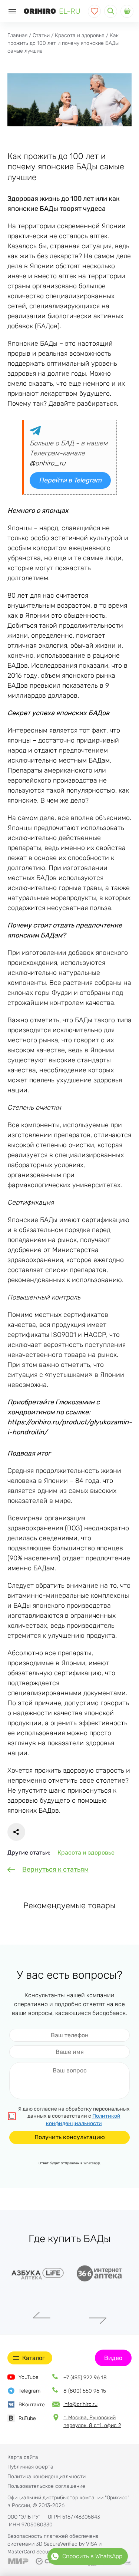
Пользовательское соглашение (46, 2486)
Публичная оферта (30, 2467)
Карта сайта (23, 2457)
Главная (17, 35)
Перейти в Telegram (70, 480)
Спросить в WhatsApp (92, 2556)
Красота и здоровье (80, 35)
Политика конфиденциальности (47, 2477)
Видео (113, 2358)
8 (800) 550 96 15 (85, 2391)
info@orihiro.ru (80, 2404)
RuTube (27, 2418)
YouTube (29, 2377)
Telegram (29, 2391)
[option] (39, 2273)
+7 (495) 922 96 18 (85, 2378)
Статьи (41, 35)
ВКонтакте (32, 2405)
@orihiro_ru (48, 463)
